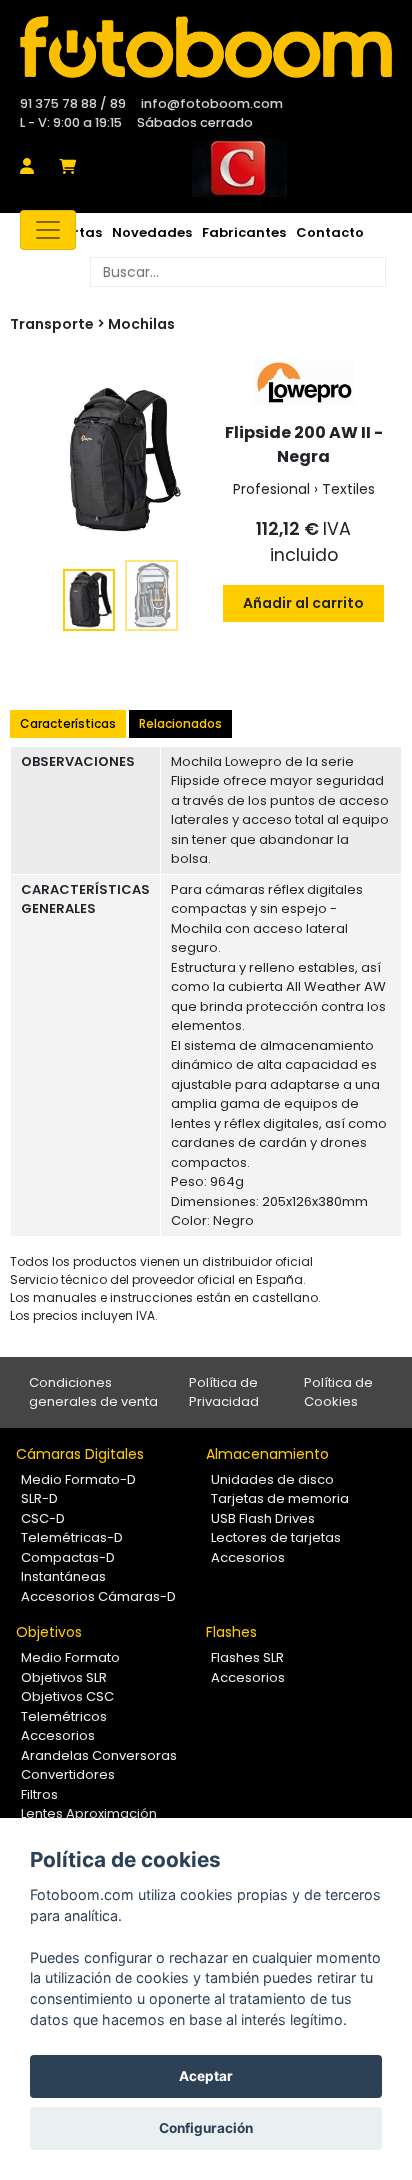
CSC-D (43, 1518)
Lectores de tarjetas (276, 1537)
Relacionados (180, 723)
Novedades (152, 232)
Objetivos (49, 1632)
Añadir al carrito (303, 603)
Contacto (330, 232)
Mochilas (141, 324)
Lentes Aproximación (89, 1813)
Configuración (206, 2128)
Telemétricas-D (72, 1537)
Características (68, 723)
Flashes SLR (247, 1657)
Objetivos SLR (64, 1677)
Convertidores (68, 1774)
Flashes (231, 1632)
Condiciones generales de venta (93, 1392)
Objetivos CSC (67, 1696)
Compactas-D (68, 1557)
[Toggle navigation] (48, 230)
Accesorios (248, 1557)
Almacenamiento (267, 1454)
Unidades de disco (272, 1479)
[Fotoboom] (206, 47)
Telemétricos (64, 1716)
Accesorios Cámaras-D (98, 1596)
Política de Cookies (338, 1392)
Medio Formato (70, 1657)
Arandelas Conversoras (99, 1755)
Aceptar (206, 2076)
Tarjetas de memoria (280, 1498)
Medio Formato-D (78, 1479)
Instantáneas (63, 1576)
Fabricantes (244, 232)
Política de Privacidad (224, 1392)
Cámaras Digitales (80, 1454)
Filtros (39, 1794)
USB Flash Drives (263, 1518)
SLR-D (39, 1498)
